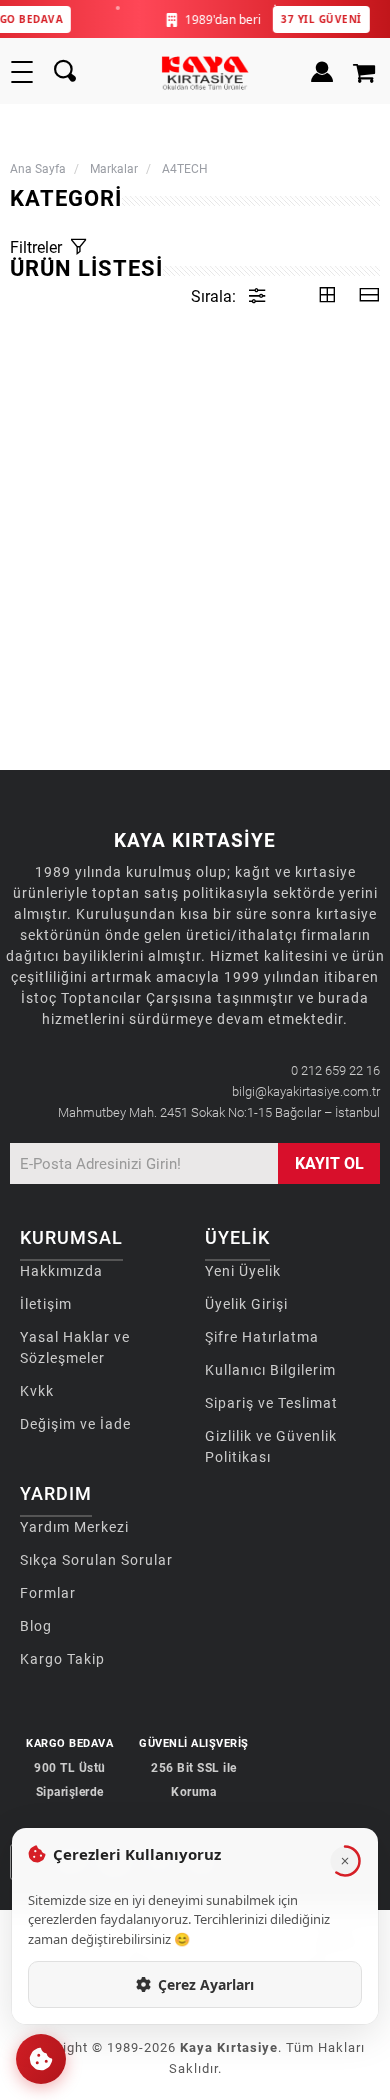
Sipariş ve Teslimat (271, 1403)
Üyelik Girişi (246, 1304)
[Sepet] (366, 72)
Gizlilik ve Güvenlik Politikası (271, 1446)
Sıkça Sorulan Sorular (96, 1560)
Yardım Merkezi (74, 1527)
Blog (36, 1626)
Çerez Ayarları (206, 1984)
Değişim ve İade (75, 1424)
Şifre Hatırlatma (262, 1337)
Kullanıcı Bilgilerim (270, 1370)
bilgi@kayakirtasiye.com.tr (306, 1091)
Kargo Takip (62, 1659)
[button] (41, 2059)
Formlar (48, 1593)
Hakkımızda (61, 1271)
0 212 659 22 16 (335, 1070)
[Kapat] (345, 1861)
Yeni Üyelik (243, 1271)
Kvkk (37, 1391)
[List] (369, 296)
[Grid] (327, 296)
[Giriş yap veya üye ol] (317, 72)
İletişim (46, 1304)
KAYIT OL (329, 1163)
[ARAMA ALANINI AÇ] (65, 72)
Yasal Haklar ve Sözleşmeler (75, 1347)
